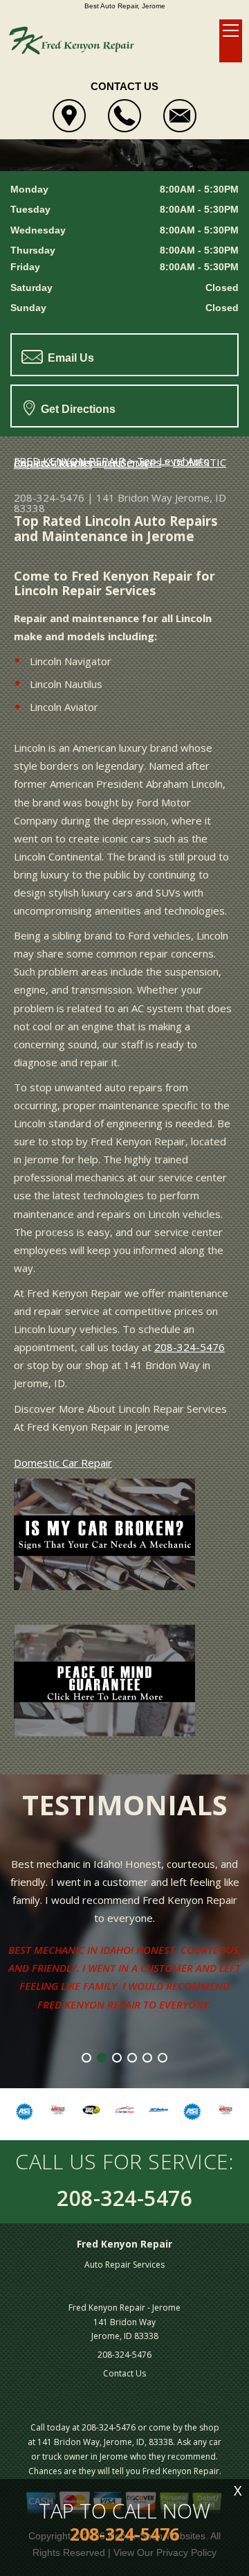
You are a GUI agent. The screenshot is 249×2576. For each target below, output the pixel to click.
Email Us (70, 358)
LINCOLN (126, 464)
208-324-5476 (49, 497)
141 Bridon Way (134, 497)
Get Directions (77, 409)
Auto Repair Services (124, 2265)
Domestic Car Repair (63, 1463)
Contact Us (124, 2373)
